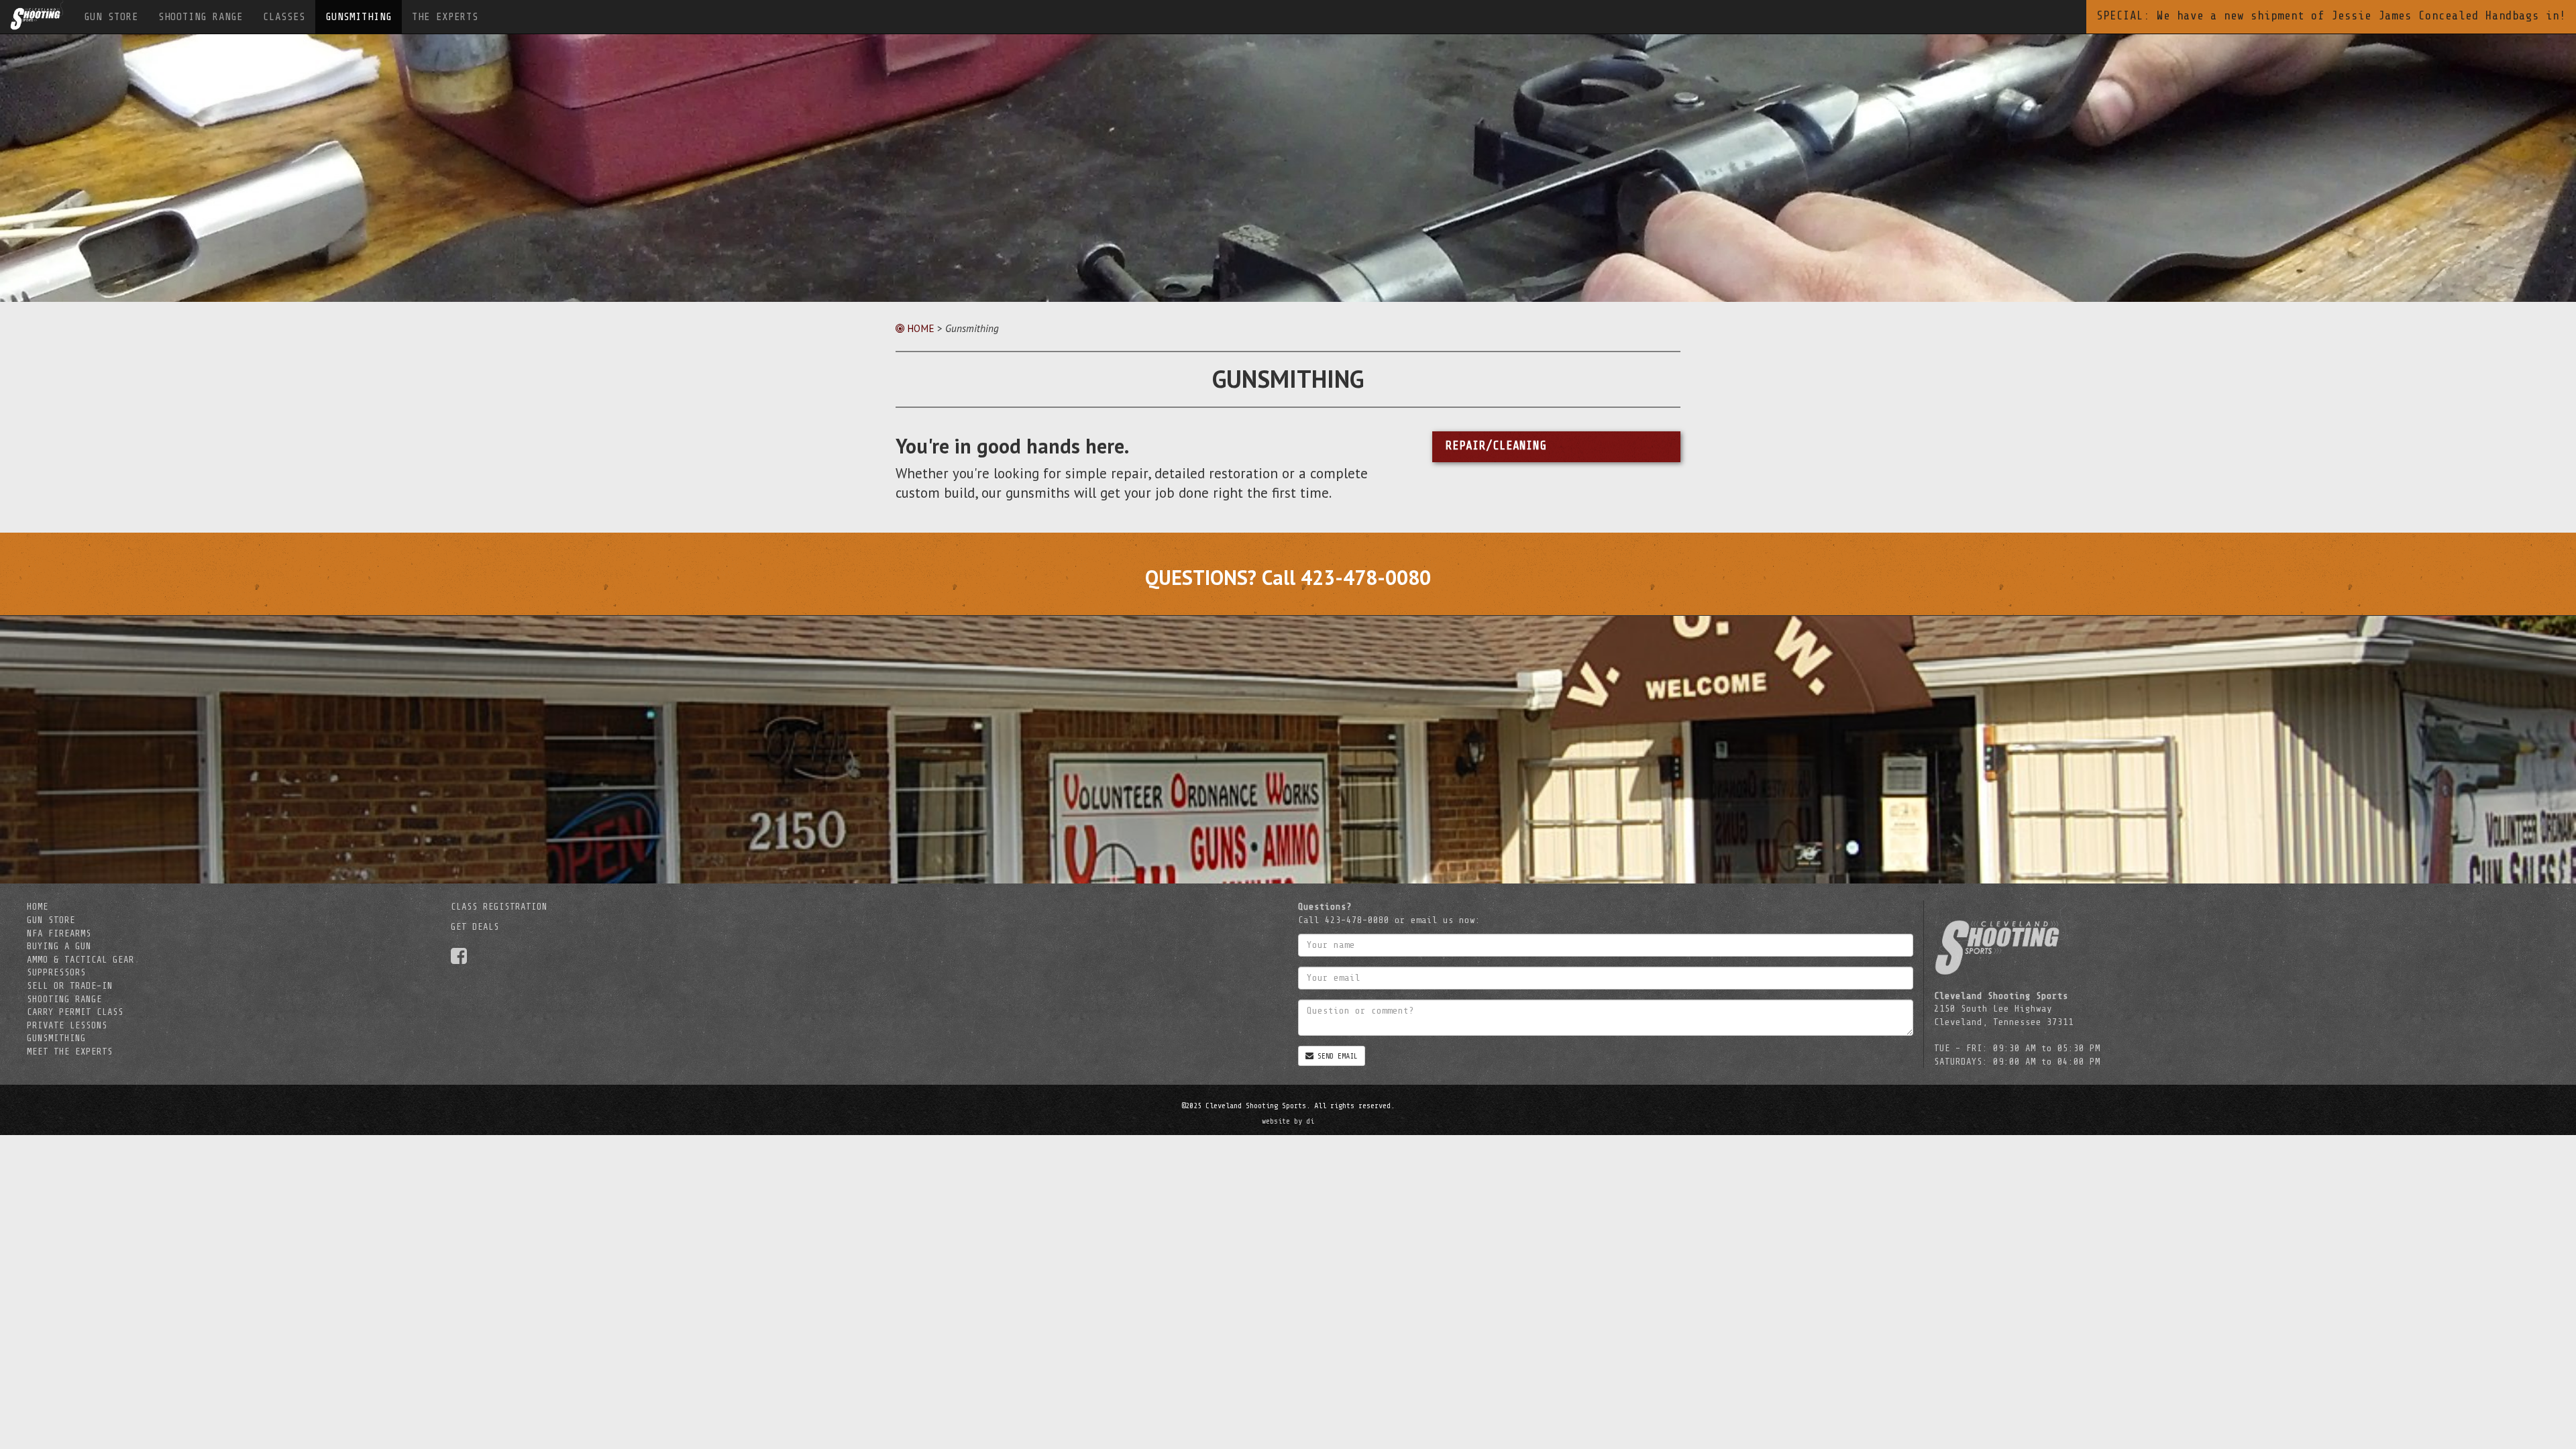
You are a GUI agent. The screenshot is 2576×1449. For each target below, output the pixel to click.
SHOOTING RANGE (201, 17)
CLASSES (284, 17)
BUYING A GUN (59, 946)
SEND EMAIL (1336, 1056)
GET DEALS (475, 927)
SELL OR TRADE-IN (70, 986)
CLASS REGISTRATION (499, 907)
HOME (919, 328)
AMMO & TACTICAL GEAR (80, 960)
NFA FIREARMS (59, 933)
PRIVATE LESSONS (67, 1025)
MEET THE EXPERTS (70, 1052)
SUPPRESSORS (56, 972)
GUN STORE (111, 17)
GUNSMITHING (359, 17)
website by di (1288, 1121)
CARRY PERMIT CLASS (75, 1012)
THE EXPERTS (445, 17)
